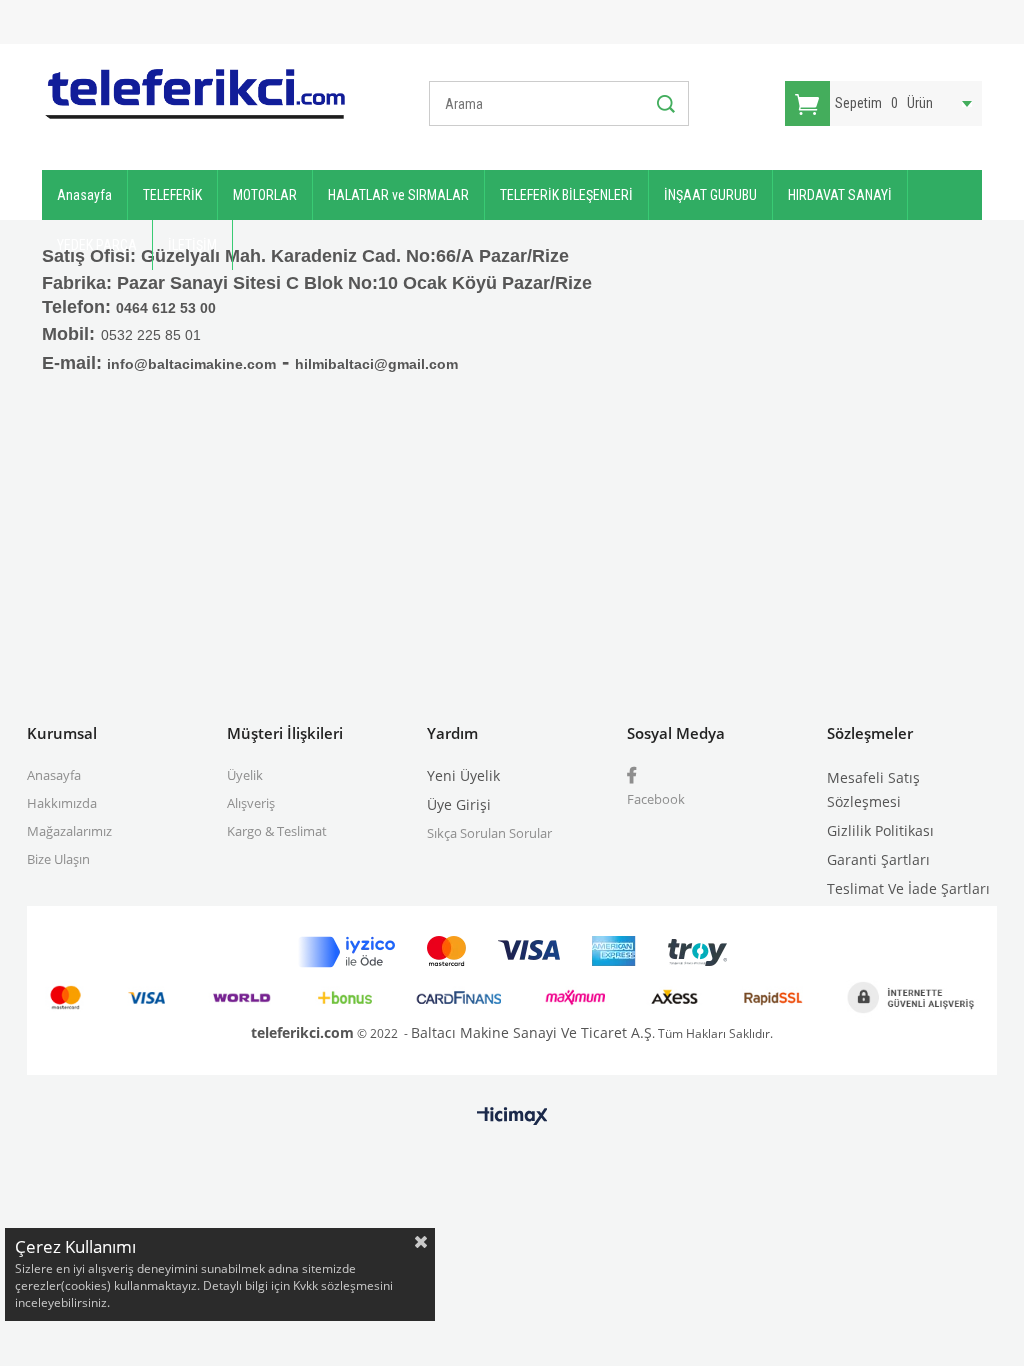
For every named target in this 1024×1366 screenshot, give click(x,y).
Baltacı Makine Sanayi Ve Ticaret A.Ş (531, 1032)
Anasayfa (84, 195)
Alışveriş (251, 803)
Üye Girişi (459, 804)
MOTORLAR (265, 195)
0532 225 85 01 (151, 335)
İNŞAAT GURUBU (710, 195)
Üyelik (245, 775)
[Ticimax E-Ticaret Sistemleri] (512, 1117)
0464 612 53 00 (166, 308)
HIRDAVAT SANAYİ (840, 195)
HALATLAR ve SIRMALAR (398, 195)
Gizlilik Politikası (880, 830)
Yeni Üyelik (463, 775)
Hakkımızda (62, 803)
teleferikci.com (302, 1032)
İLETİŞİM (192, 245)
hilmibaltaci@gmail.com (376, 364)
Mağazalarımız (69, 831)
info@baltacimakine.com (191, 364)
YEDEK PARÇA (97, 245)
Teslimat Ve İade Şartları (908, 888)
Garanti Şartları (878, 859)
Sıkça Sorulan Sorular (489, 833)
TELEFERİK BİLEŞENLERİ (566, 195)
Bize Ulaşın (58, 859)
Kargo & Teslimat (277, 831)
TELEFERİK (172, 195)
